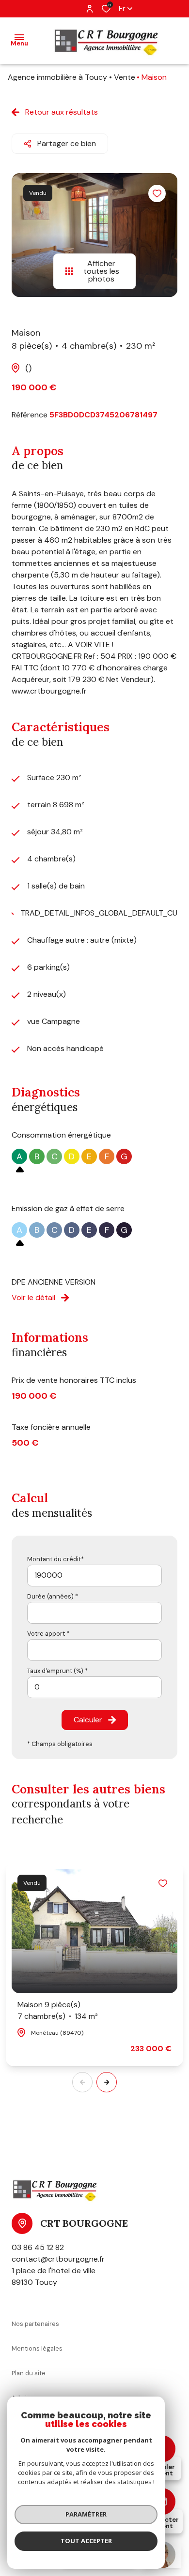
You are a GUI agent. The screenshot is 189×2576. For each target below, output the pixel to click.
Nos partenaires (35, 2324)
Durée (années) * (53, 1596)
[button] (107, 2082)
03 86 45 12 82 (38, 2247)
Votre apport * (48, 1634)
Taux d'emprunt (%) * (57, 1671)
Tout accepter (86, 2541)
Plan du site (29, 2373)
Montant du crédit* (55, 1559)
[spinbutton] (94, 1687)
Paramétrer (86, 2514)
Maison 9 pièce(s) (58, 2010)
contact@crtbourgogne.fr (58, 2259)
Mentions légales (37, 2348)
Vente (125, 77)
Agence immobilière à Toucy (57, 77)
